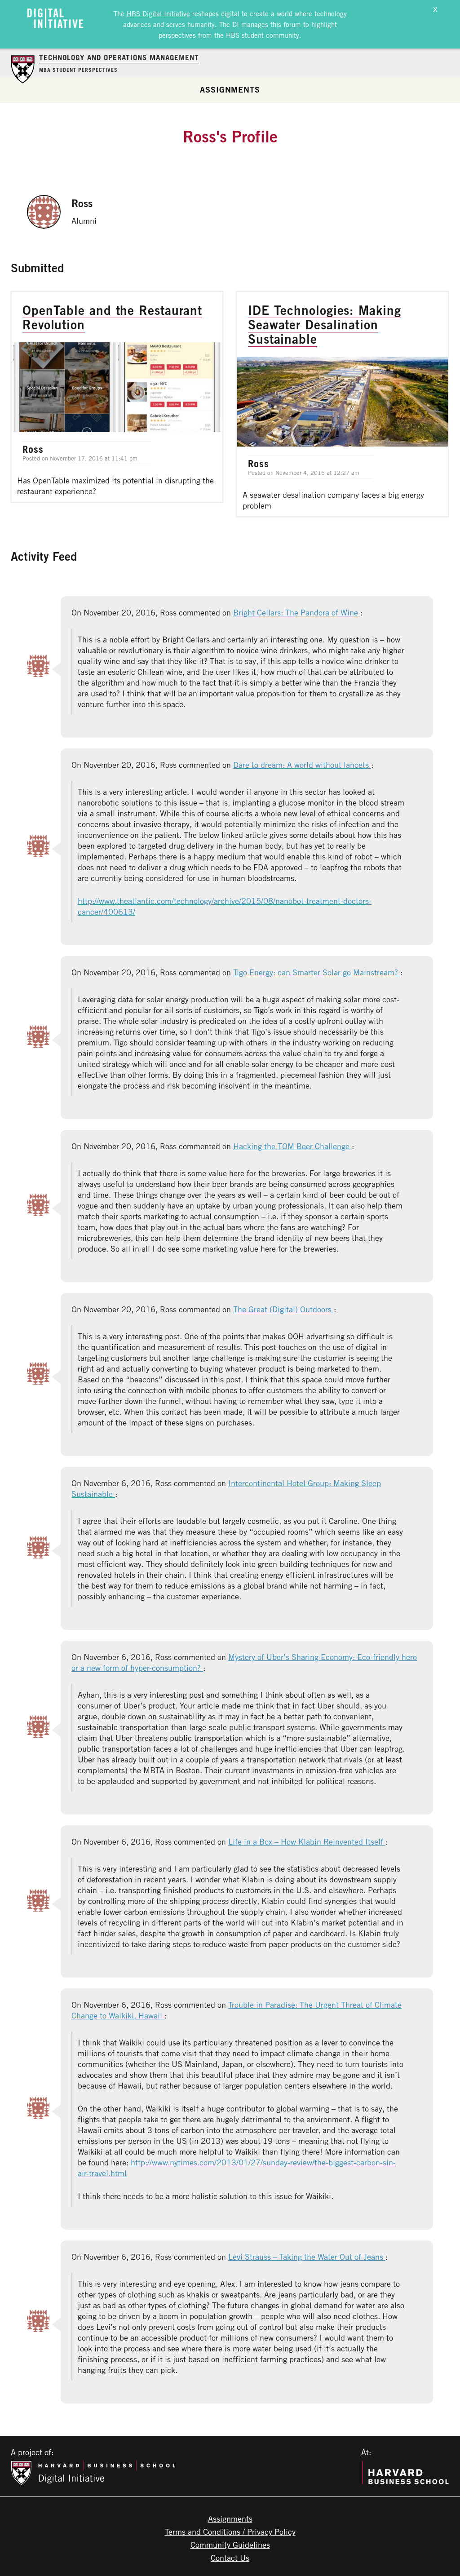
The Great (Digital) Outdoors (283, 1309)
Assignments (230, 89)
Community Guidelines (230, 2545)
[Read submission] (117, 397)
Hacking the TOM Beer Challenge (292, 1146)
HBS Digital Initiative (158, 13)
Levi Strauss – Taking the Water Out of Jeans (307, 2257)
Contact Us (230, 2558)
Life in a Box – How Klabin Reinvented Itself (307, 1841)
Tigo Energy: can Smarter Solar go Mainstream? (317, 972)
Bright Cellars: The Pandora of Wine (297, 612)
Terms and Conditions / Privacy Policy (230, 2532)
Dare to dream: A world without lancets (302, 765)
